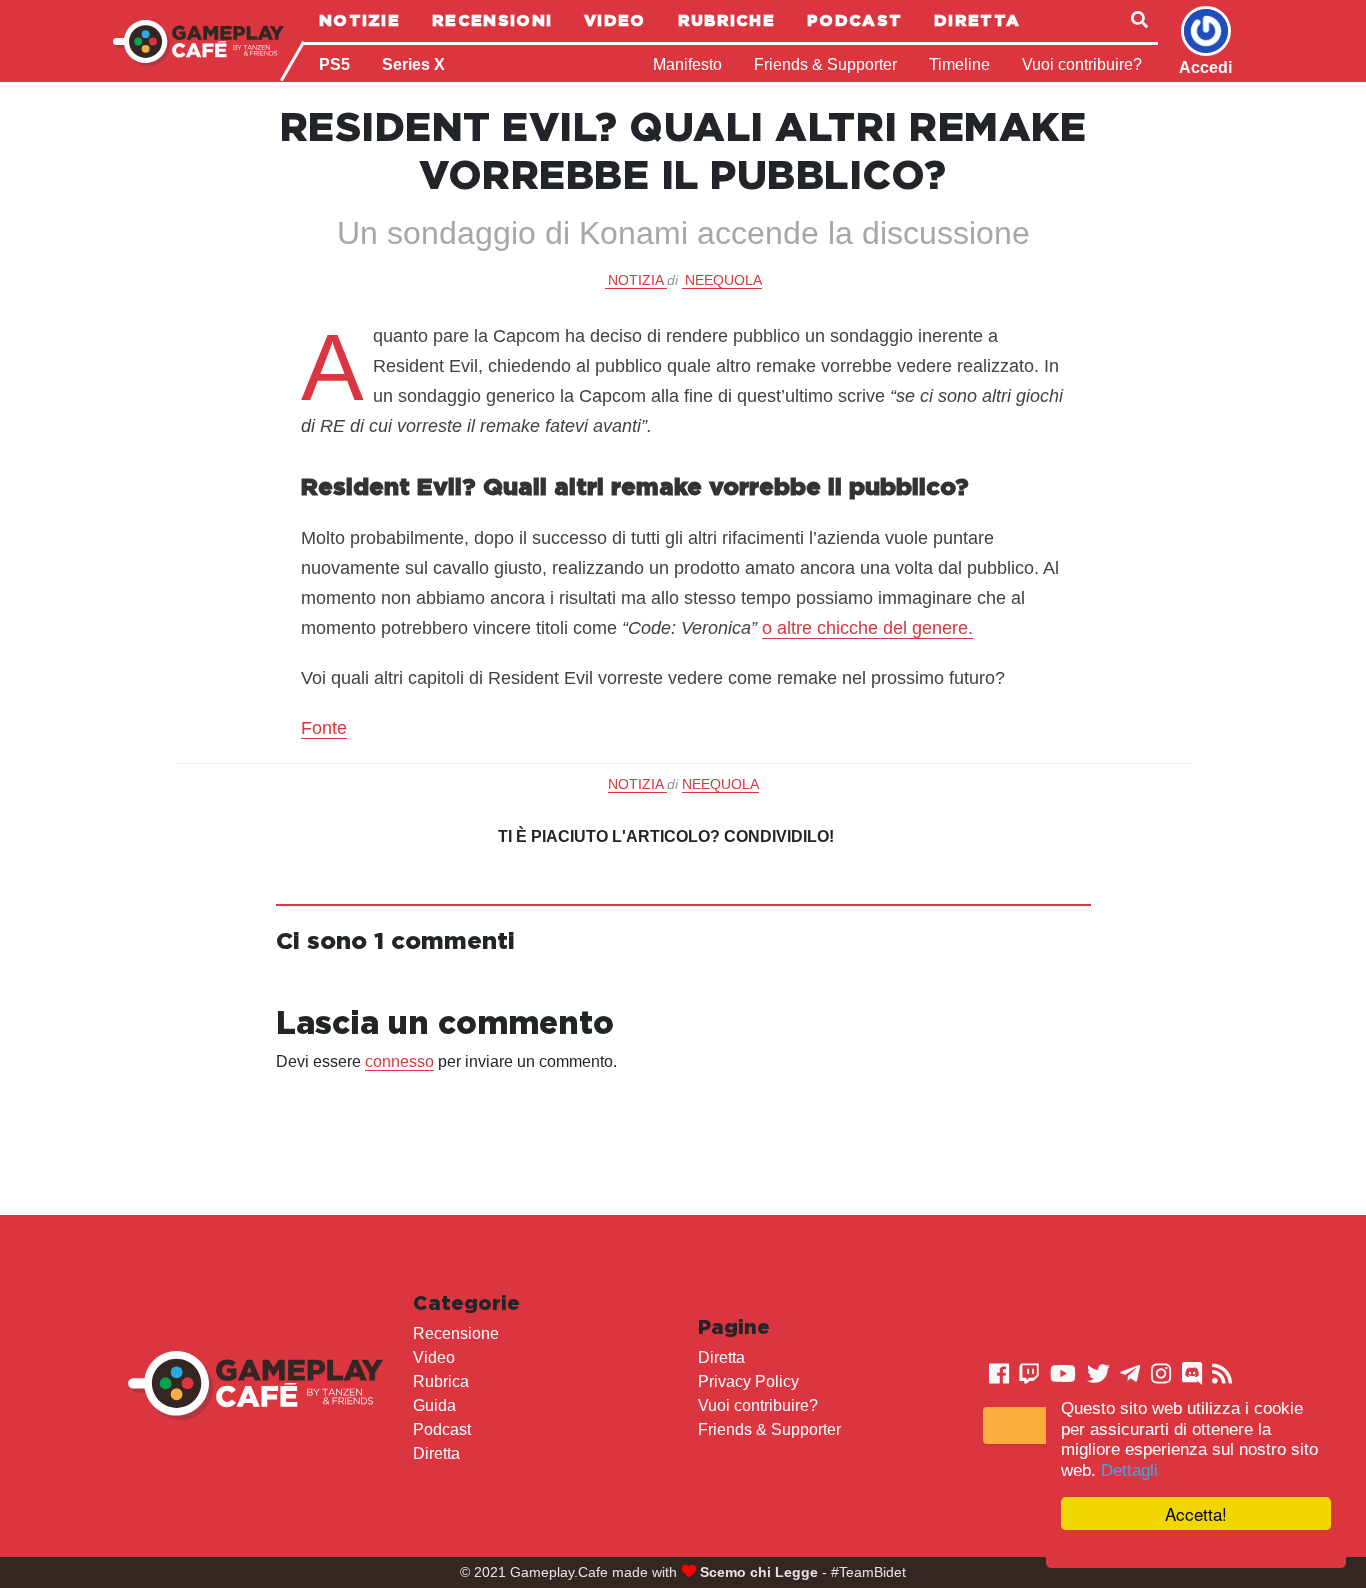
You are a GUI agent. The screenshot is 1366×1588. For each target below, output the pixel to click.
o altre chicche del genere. (867, 628)
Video (615, 20)
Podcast (854, 20)
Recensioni (492, 20)
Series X (413, 64)
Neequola (723, 280)
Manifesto (687, 64)
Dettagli (1129, 1470)
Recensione (456, 1333)
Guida (434, 1405)
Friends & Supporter (825, 64)
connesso (399, 1061)
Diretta (977, 20)
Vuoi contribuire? (1082, 64)
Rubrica (441, 1381)
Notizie (359, 20)
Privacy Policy (748, 1381)
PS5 (334, 64)
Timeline (959, 64)
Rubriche (726, 20)
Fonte (324, 728)
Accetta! (1196, 1513)
